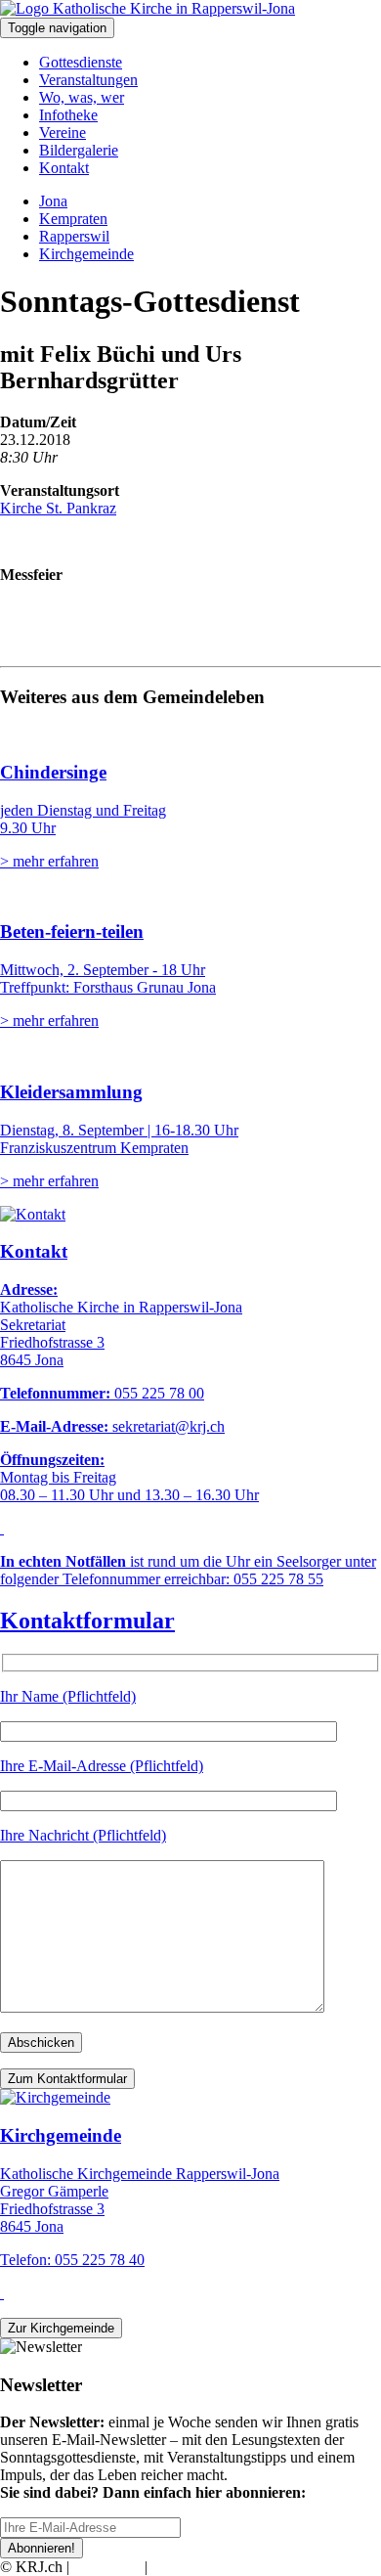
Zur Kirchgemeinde (61, 2328)
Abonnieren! (42, 2548)
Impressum (107, 2567)
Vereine (63, 133)
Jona (53, 201)
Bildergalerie (79, 150)
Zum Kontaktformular (67, 2079)
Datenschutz (190, 2567)
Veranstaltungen (88, 80)
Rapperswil (74, 236)
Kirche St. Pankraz (58, 508)
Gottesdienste (81, 62)
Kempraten (73, 219)
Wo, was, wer (82, 97)
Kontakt (64, 168)
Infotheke (68, 115)
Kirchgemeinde (86, 254)
